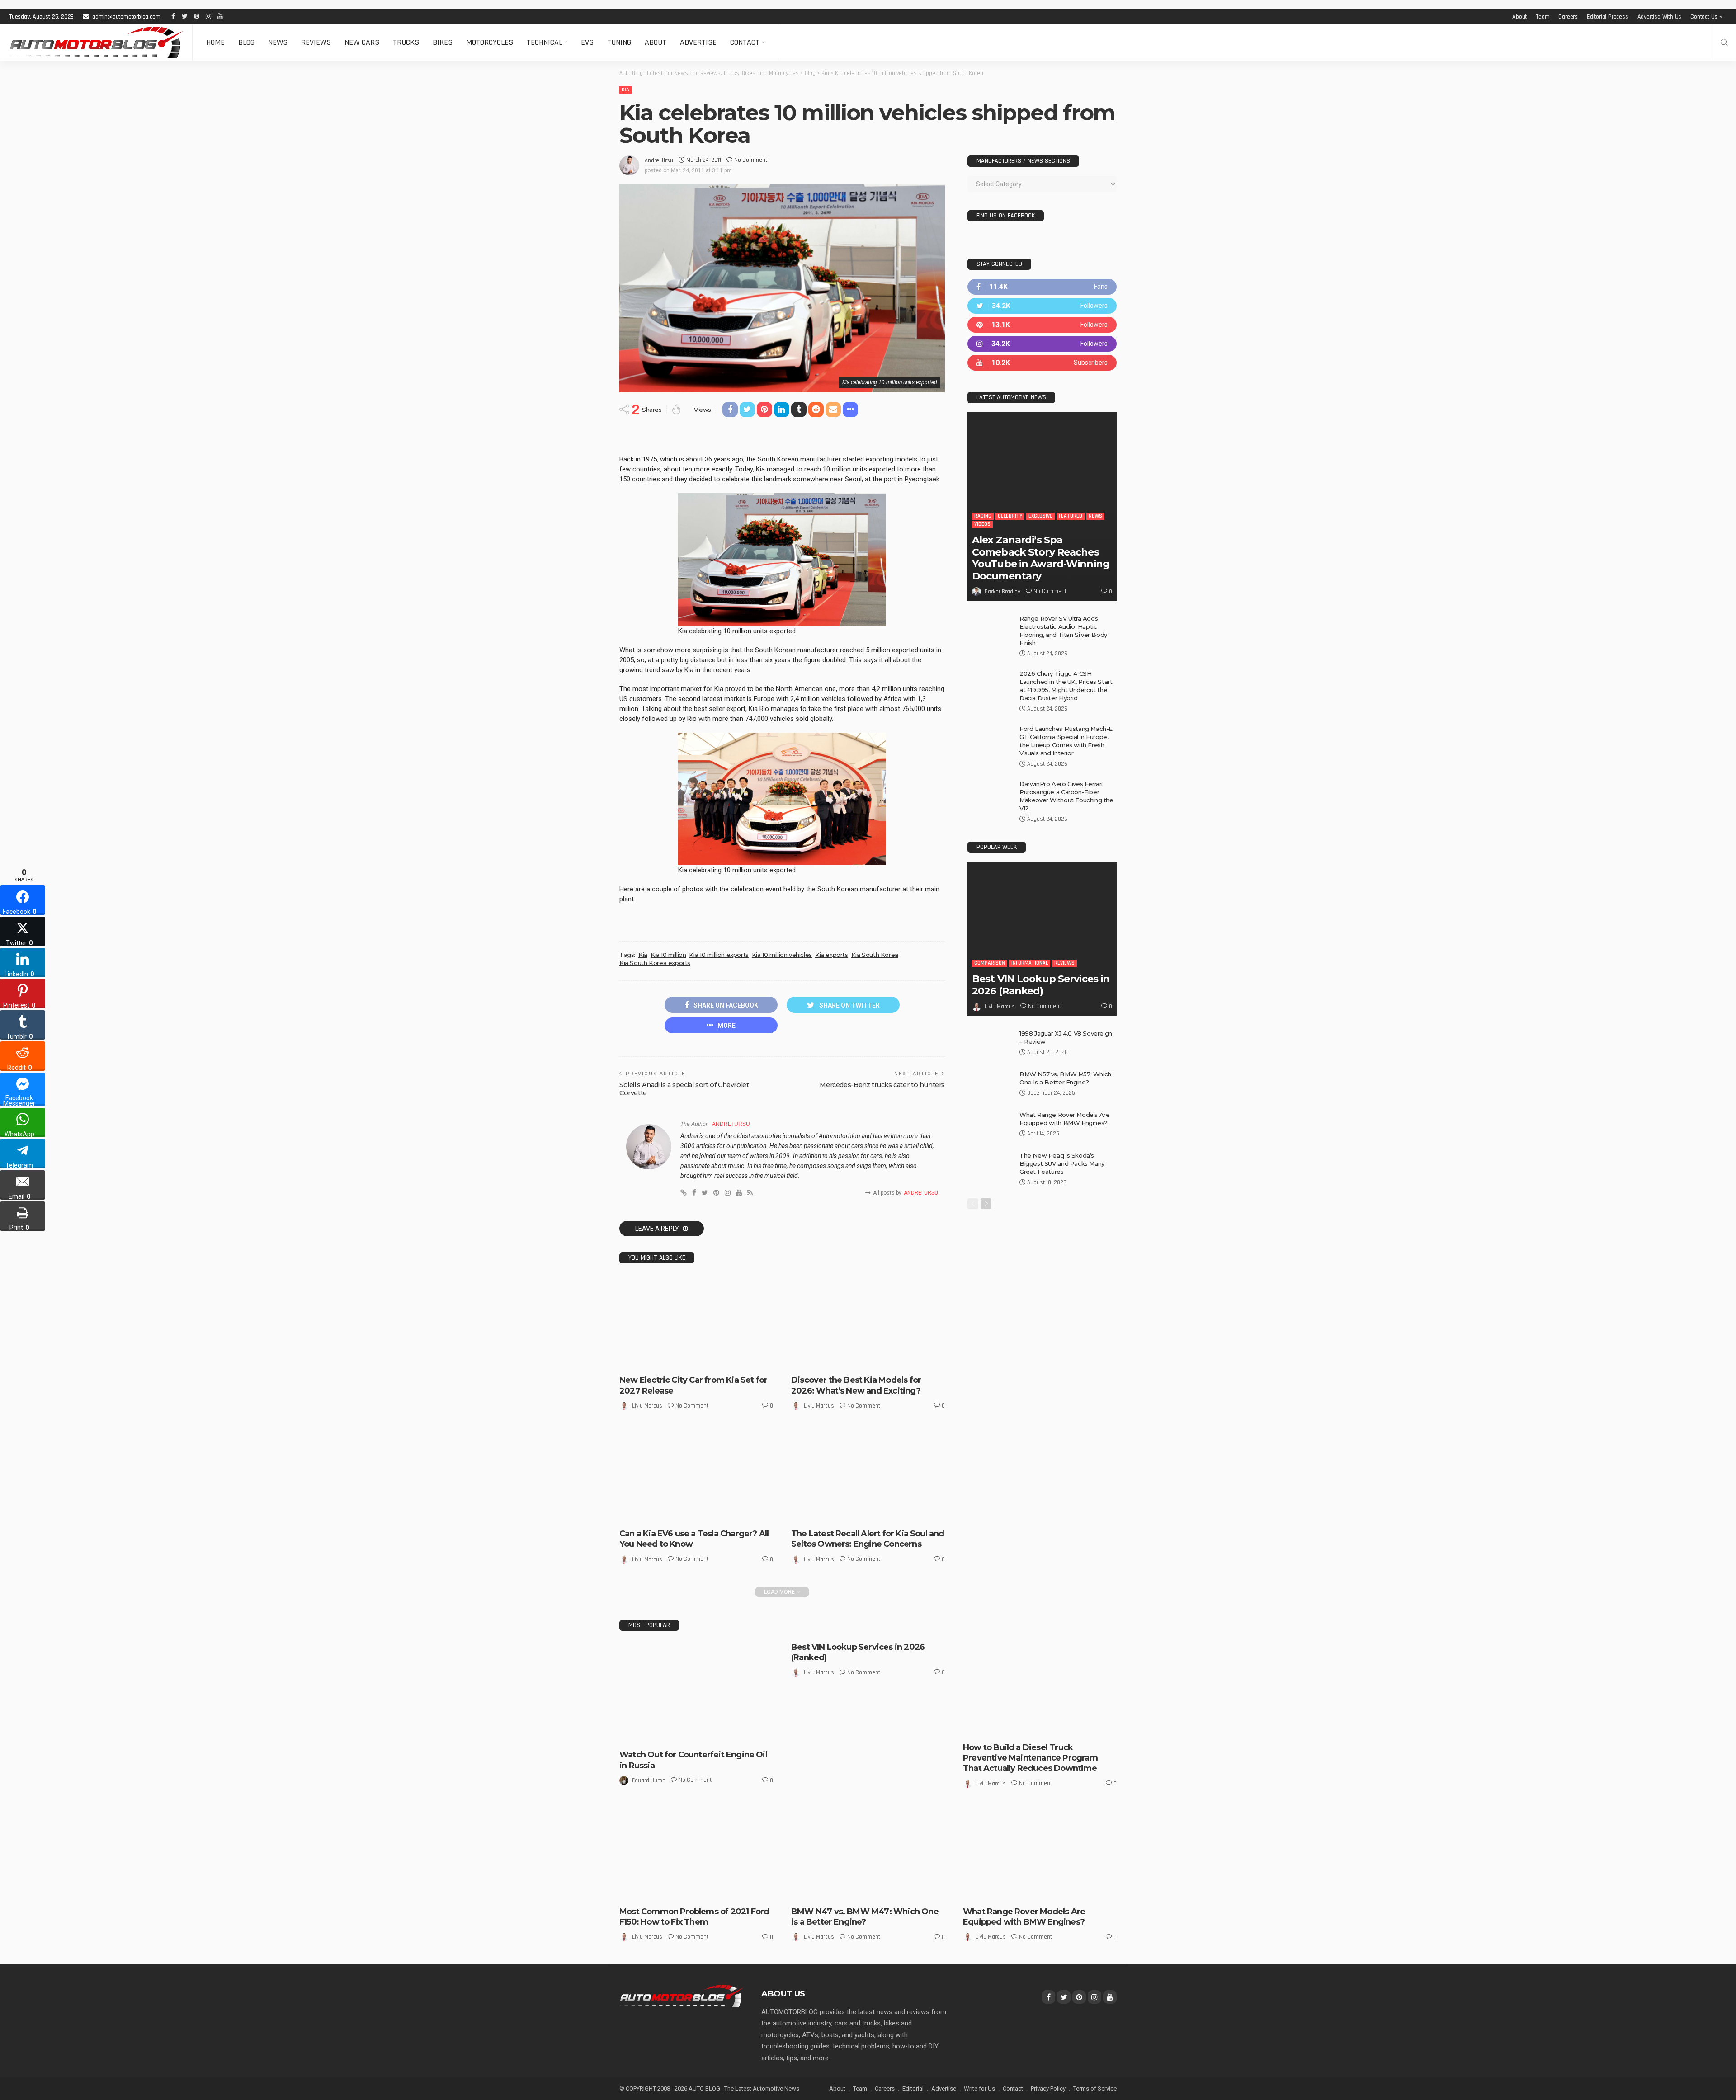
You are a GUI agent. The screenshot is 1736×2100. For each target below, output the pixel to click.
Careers (1568, 17)
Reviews (316, 42)
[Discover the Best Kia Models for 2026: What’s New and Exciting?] (868, 1322)
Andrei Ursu (659, 160)
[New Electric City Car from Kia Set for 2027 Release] (696, 1322)
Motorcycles (490, 42)
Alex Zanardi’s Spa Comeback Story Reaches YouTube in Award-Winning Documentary (1041, 558)
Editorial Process (1608, 17)
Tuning (619, 42)
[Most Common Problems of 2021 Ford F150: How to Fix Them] (696, 1854)
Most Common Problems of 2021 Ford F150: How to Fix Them (694, 1917)
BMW (804, 1892)
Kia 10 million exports (719, 955)
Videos (982, 524)
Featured (1071, 516)
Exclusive (1040, 516)
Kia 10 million (668, 955)
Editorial (913, 2088)
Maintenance (1059, 1728)
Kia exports (832, 955)
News (278, 42)
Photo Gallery (988, 1892)
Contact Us (1704, 17)
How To (1027, 1728)
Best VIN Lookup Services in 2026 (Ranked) (1041, 985)
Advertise (698, 42)
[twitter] (1042, 306)
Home (215, 42)
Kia (625, 90)
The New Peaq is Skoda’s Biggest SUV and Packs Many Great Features (1062, 1163)
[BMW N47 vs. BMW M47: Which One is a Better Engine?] (868, 1854)
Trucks (406, 42)
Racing (983, 516)
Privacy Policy (1048, 2088)
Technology (740, 1506)
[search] (1724, 42)
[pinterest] (1042, 325)
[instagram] (1042, 344)
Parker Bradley (1002, 592)
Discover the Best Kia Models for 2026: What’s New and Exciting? (856, 1385)
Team (1543, 17)
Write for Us (979, 2088)
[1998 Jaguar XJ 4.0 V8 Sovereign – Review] (990, 1044)
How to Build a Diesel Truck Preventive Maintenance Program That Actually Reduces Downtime (1030, 1758)
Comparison (990, 963)
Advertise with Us (1660, 17)
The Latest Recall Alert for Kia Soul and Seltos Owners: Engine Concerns (868, 1539)
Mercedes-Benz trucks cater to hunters (882, 1085)
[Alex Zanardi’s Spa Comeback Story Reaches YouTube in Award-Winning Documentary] (1042, 506)
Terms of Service (1095, 2088)
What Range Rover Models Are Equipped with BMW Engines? (1024, 1917)
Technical (545, 42)
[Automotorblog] (96, 42)
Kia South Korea (875, 955)
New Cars (362, 42)
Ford (632, 1892)
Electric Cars (658, 1360)
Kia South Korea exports (655, 963)
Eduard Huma (649, 1780)
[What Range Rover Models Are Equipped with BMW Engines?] (990, 1125)
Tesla (633, 1514)
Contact (745, 42)
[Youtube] (1042, 363)
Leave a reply (658, 1229)
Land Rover (984, 1884)
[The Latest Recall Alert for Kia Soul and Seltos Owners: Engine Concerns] (868, 1476)
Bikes (443, 42)
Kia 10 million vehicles (782, 955)
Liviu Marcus (647, 1406)
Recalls (842, 1514)
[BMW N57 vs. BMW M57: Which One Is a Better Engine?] (990, 1085)
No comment (751, 160)
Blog (246, 42)
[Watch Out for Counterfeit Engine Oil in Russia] (696, 1693)
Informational (701, 1506)
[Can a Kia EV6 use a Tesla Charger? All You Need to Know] (696, 1476)
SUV (1017, 1892)
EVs (587, 42)
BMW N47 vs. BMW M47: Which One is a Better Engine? (865, 1917)
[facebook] (1042, 287)
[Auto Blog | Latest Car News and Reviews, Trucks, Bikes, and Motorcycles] (681, 1996)
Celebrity (1010, 516)
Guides (1003, 1728)
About (1519, 17)
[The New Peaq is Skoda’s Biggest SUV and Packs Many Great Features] (990, 1166)
